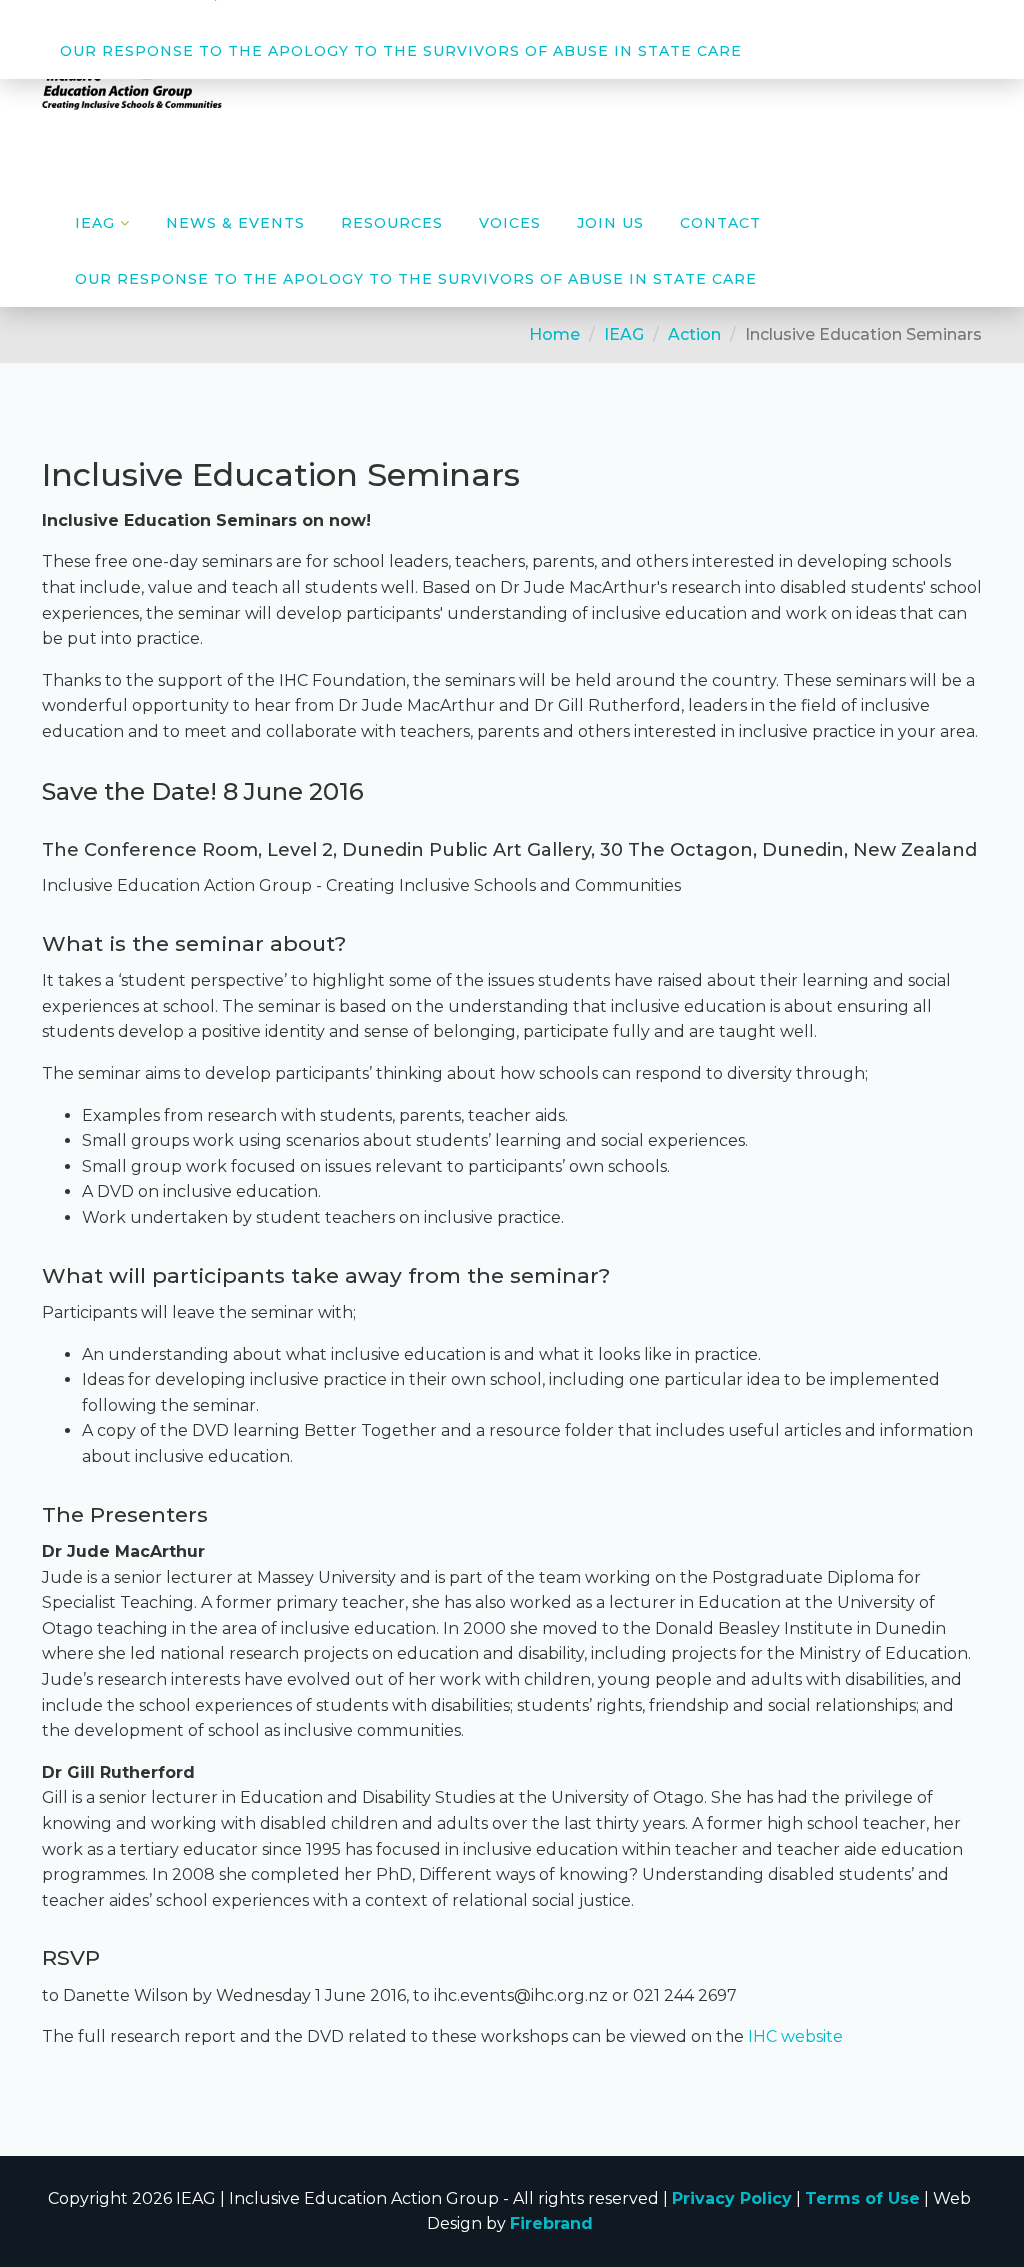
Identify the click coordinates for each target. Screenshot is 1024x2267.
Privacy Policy (732, 2198)
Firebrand (551, 2223)
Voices (510, 223)
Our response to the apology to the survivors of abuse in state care (401, 51)
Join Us (610, 223)
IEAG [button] (95, 223)
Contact (720, 223)
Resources (392, 223)
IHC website (795, 2036)
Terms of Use (862, 2198)
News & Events (235, 223)
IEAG (624, 334)
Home (554, 334)
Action (694, 334)
